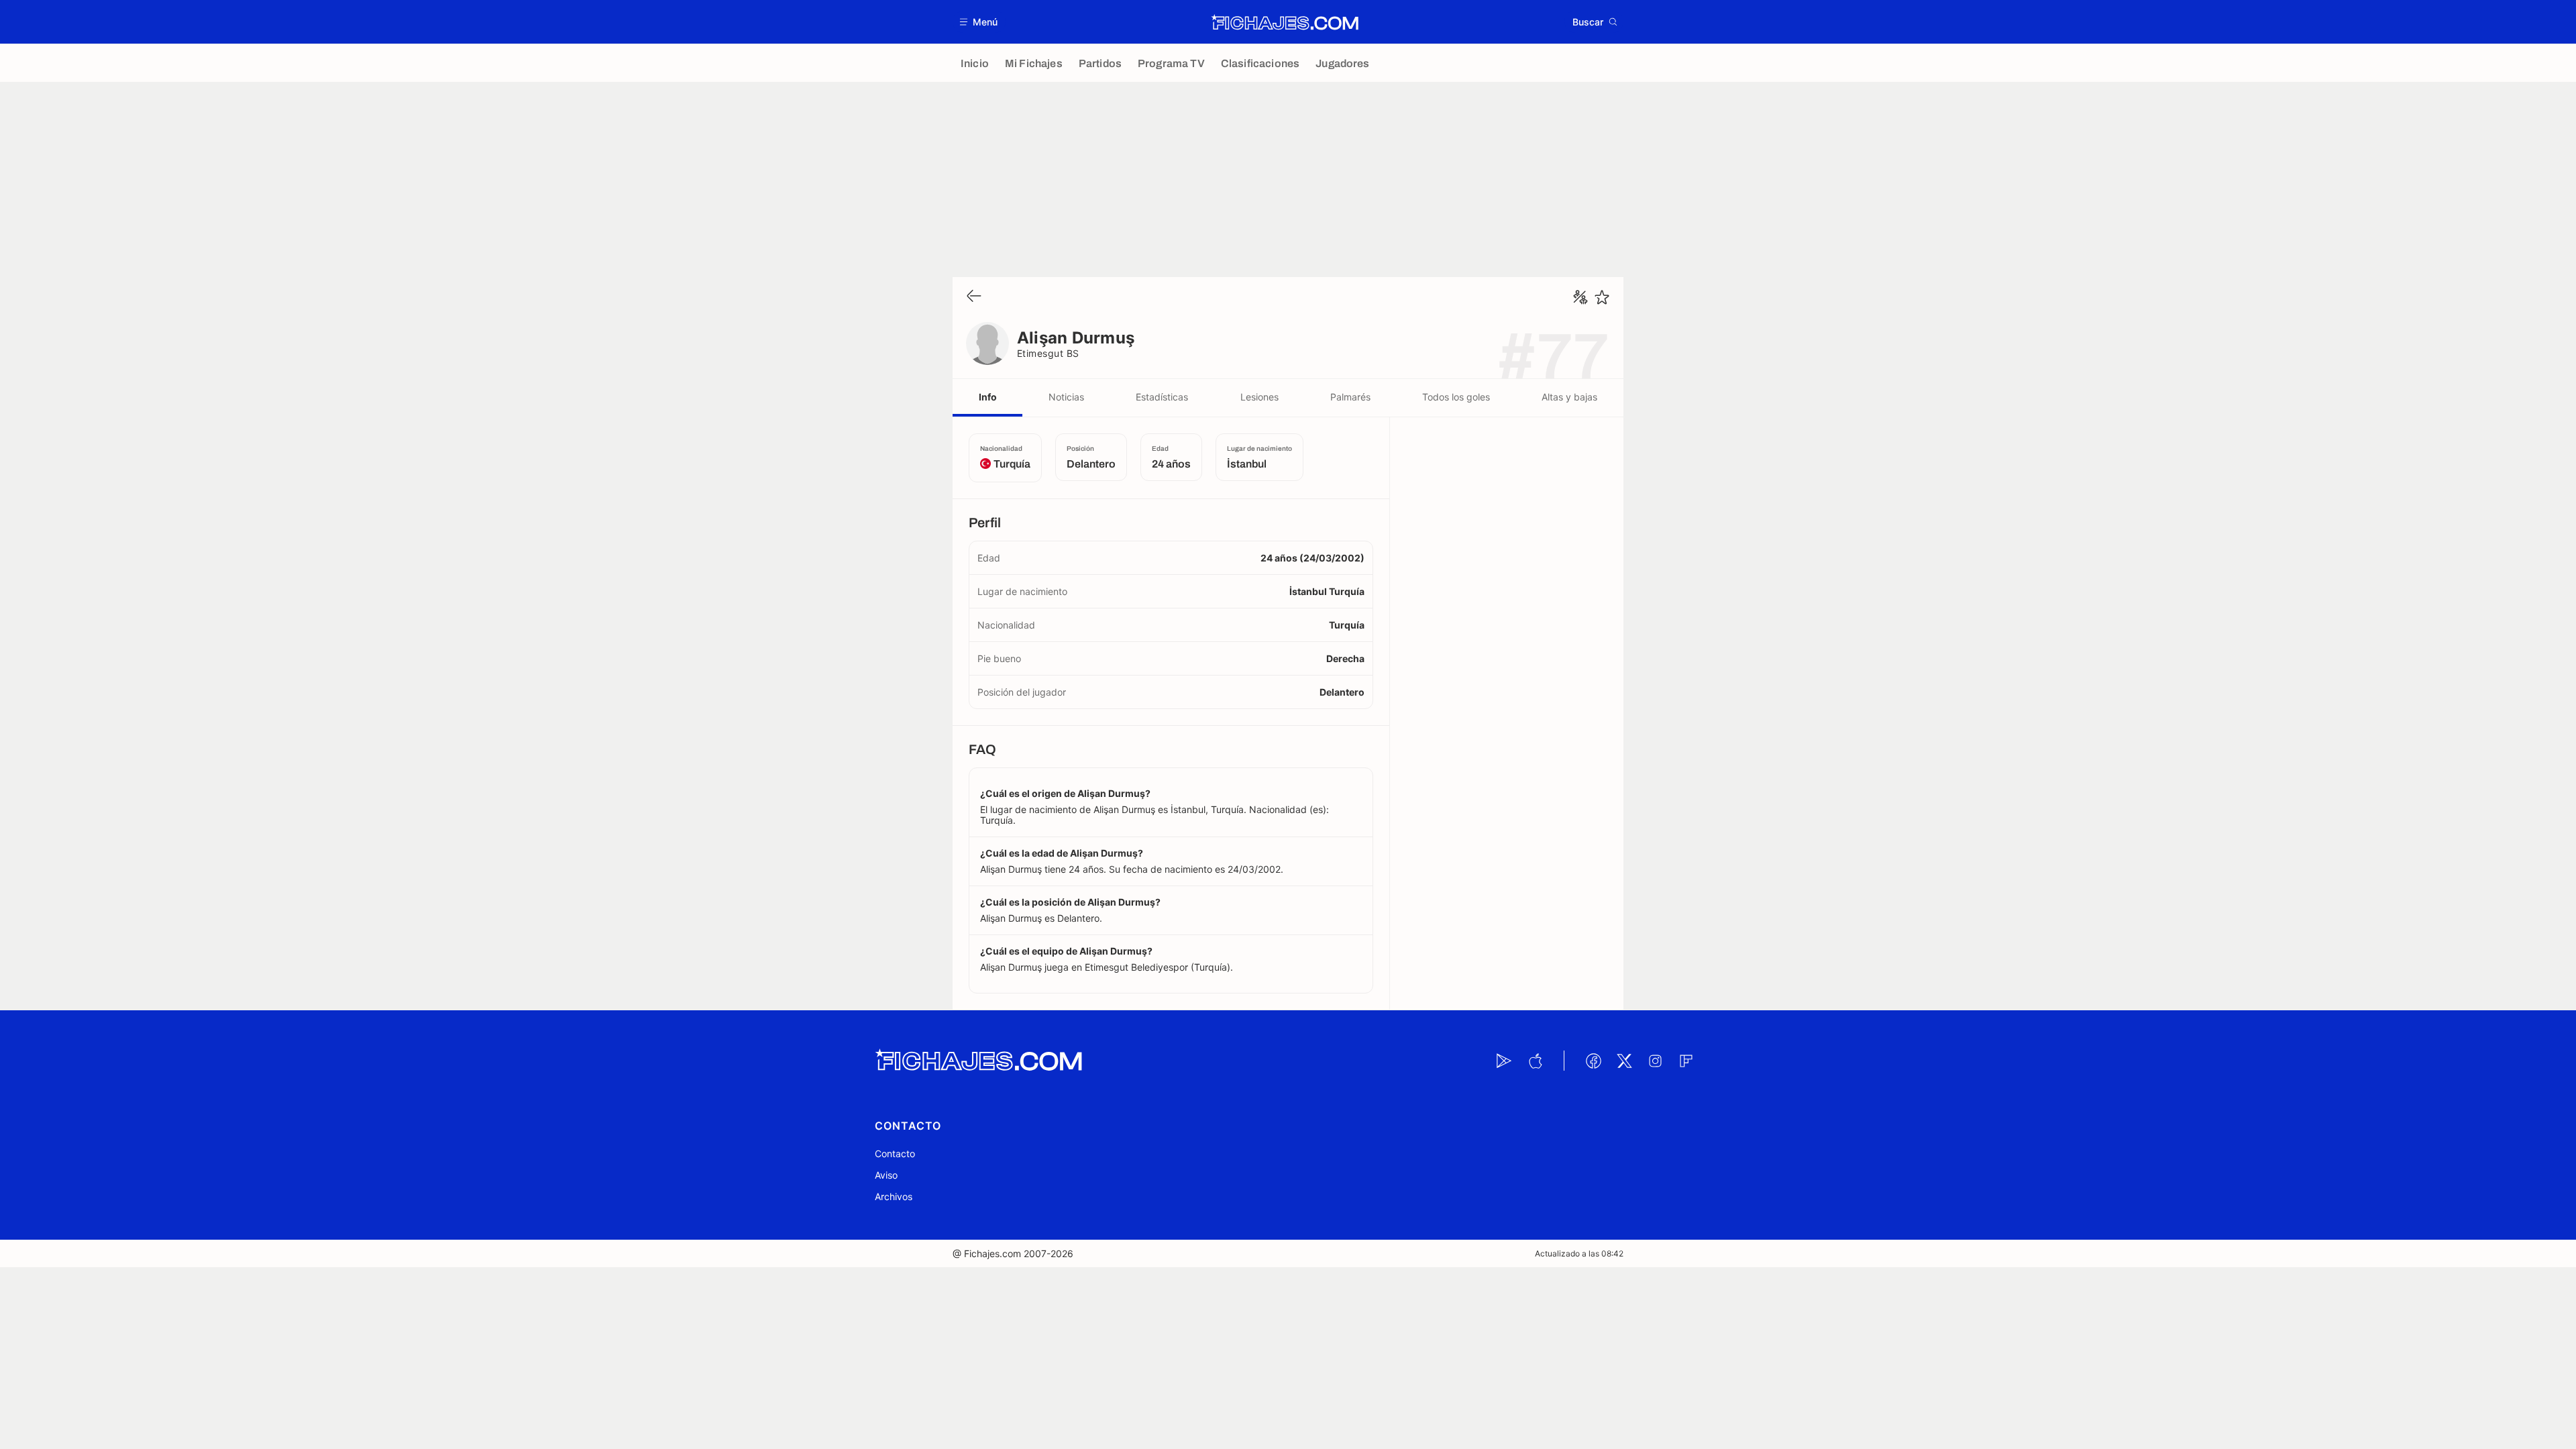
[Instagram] (1655, 1061)
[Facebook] (1593, 1061)
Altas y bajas (1569, 397)
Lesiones (1259, 397)
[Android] (1504, 1061)
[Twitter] (1624, 1061)
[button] (979, 22)
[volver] (974, 297)
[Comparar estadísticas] (1580, 297)
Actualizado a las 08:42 (1579, 1253)
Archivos (894, 1196)
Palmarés (1350, 397)
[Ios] (1535, 1061)
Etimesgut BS (1048, 353)
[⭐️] (1602, 297)
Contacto (895, 1153)
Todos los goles (1456, 397)
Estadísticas (1162, 397)
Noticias (1066, 397)
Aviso (886, 1175)
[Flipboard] (1686, 1061)
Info (988, 397)
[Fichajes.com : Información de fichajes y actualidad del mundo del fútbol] (1285, 22)
